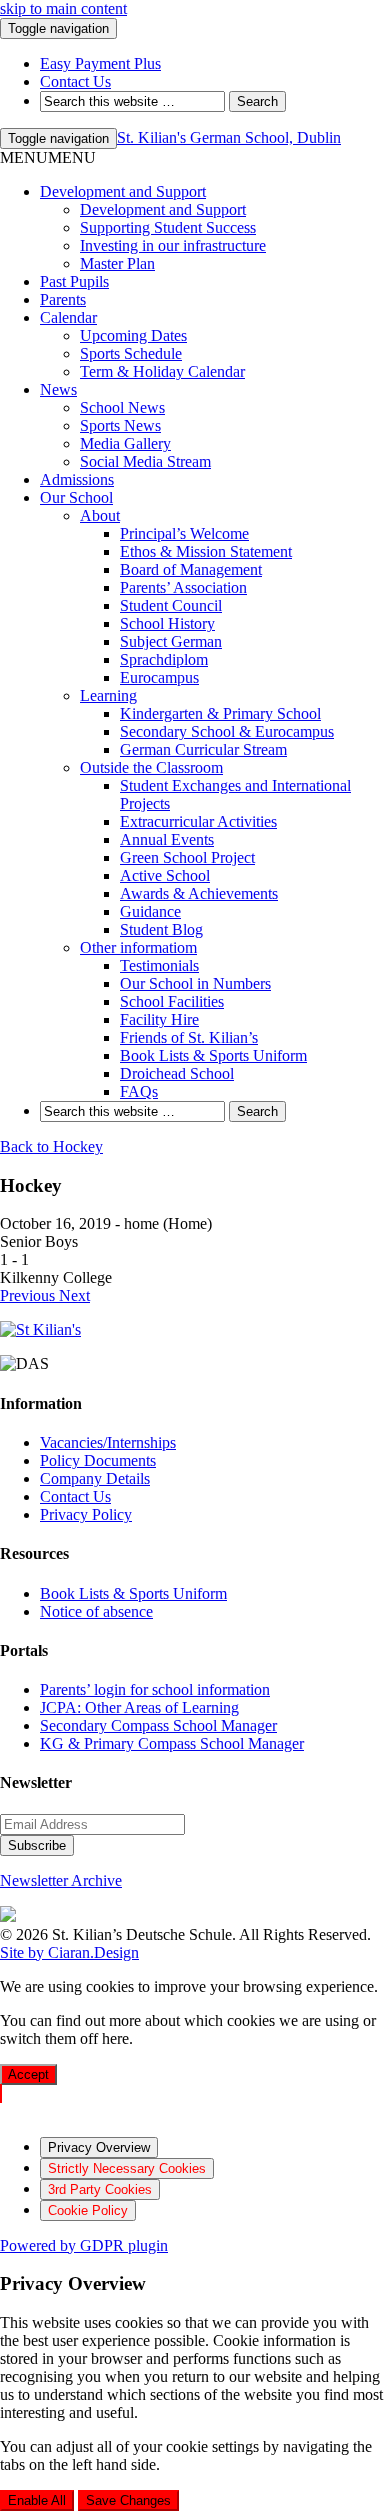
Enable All (37, 2500)
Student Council (171, 605)
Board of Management (191, 569)
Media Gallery (125, 443)
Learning (108, 695)
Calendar (68, 317)
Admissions (77, 479)
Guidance (150, 911)
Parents (63, 299)
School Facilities (172, 1001)
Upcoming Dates (133, 335)
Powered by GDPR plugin (84, 2245)
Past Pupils (74, 281)
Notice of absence (96, 1611)
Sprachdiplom (164, 659)
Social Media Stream (145, 461)
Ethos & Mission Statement (206, 551)
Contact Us (75, 1496)
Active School (165, 875)
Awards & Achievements (199, 893)
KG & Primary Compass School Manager (172, 1743)
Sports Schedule (131, 353)
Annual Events (167, 839)
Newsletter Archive (61, 1880)
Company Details (95, 1478)
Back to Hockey (51, 1146)
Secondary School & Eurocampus (227, 731)
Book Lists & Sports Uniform (213, 1055)
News (58, 389)
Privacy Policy (86, 1514)
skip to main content (63, 8)
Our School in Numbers (195, 983)
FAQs (139, 1091)
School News (122, 407)
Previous (29, 1295)
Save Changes (128, 2500)
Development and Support (123, 191)
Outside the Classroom (151, 767)
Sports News (120, 425)
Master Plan (117, 263)
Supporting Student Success (168, 227)
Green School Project (187, 857)
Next (74, 1295)
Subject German (171, 641)
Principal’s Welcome (184, 533)
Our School (76, 497)
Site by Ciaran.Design (69, 1952)
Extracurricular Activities (198, 821)
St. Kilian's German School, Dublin (229, 137)
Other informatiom (138, 947)
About (100, 515)
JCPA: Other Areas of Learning (139, 1707)
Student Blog (161, 929)
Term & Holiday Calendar (162, 371)
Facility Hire (159, 1019)
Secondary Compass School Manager (158, 1725)
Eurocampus (159, 677)
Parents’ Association (183, 587)
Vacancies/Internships (108, 1442)
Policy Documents (98, 1460)
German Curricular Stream (203, 749)
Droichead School (177, 1073)
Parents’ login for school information (155, 1689)
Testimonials (159, 965)
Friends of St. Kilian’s (189, 1037)
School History (167, 623)
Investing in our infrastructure (173, 245)
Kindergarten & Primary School (220, 713)
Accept (28, 2074)
